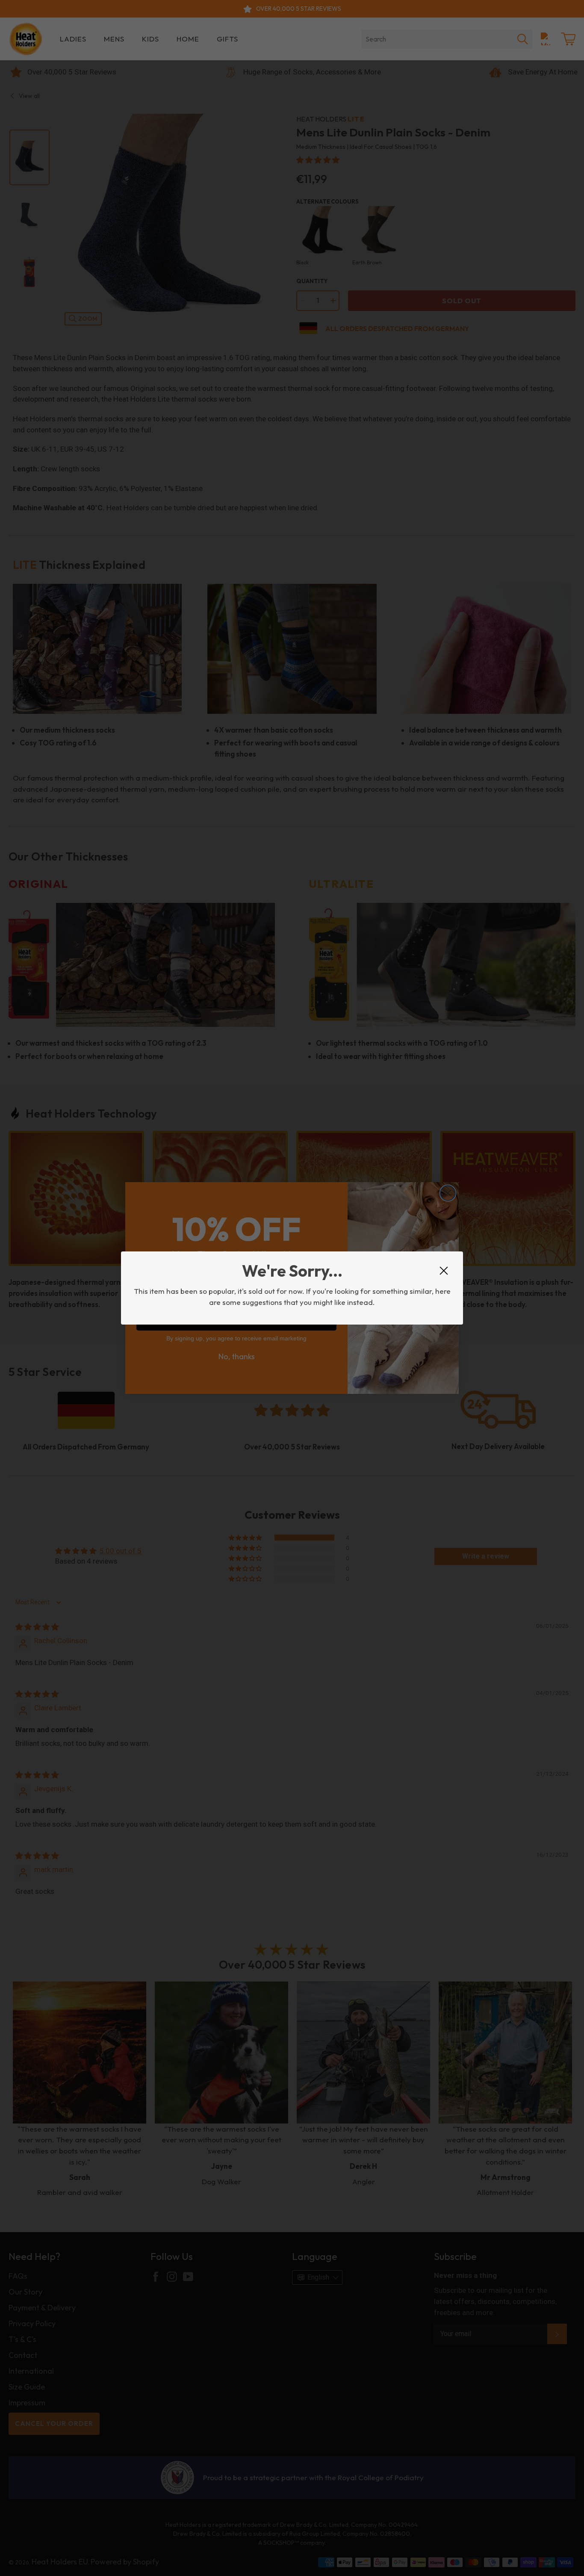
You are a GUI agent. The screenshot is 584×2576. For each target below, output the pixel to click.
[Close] (444, 1271)
